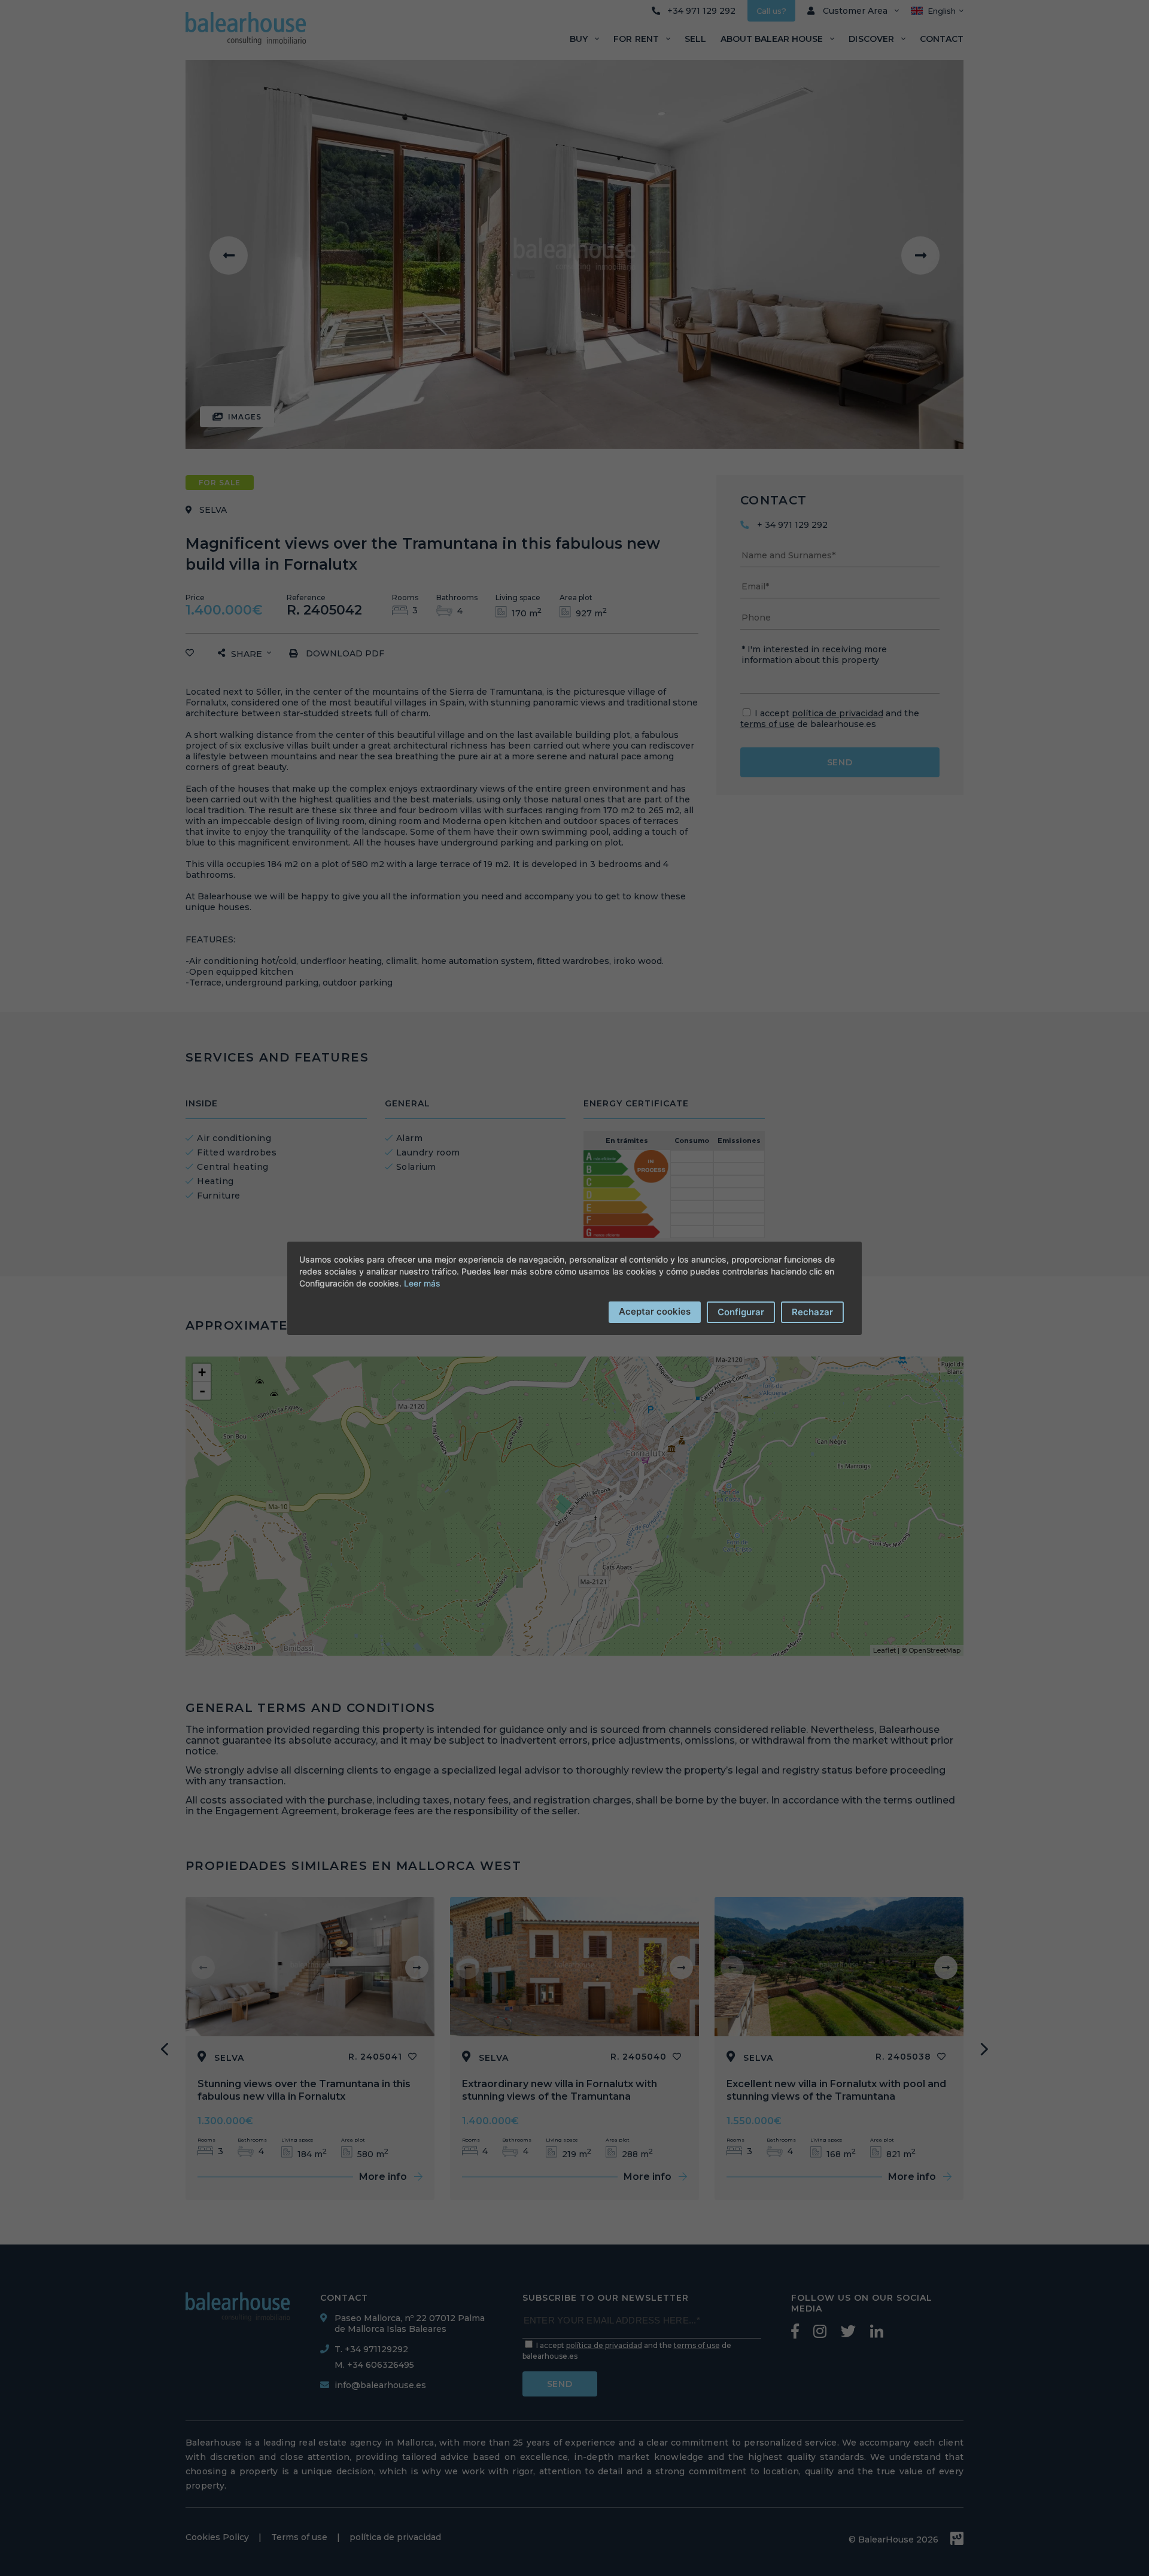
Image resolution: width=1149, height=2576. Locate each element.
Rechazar (812, 1312)
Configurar (741, 1312)
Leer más (422, 1283)
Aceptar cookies (655, 1311)
